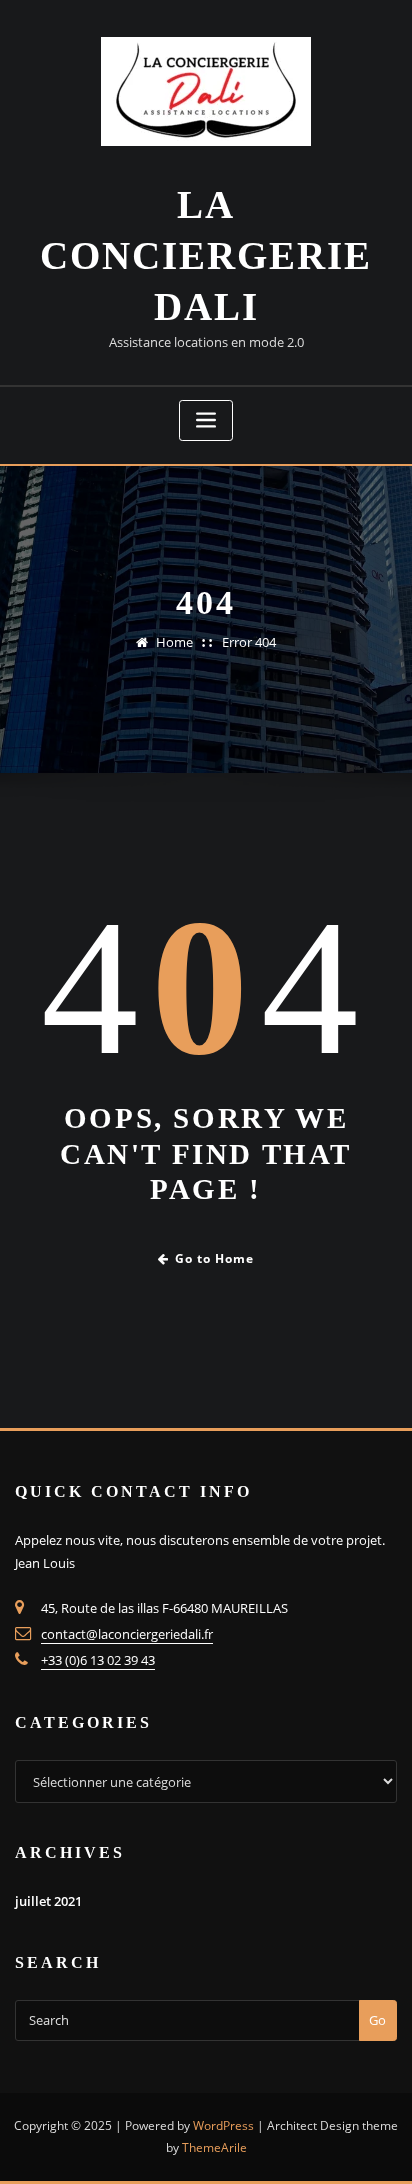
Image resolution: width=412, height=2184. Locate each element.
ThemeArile (214, 2147)
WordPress (223, 2125)
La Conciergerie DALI (206, 255)
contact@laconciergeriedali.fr (127, 1634)
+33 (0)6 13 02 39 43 (98, 1660)
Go (377, 2020)
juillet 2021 (48, 1901)
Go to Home (214, 1258)
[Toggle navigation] (206, 420)
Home (174, 642)
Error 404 (249, 642)
